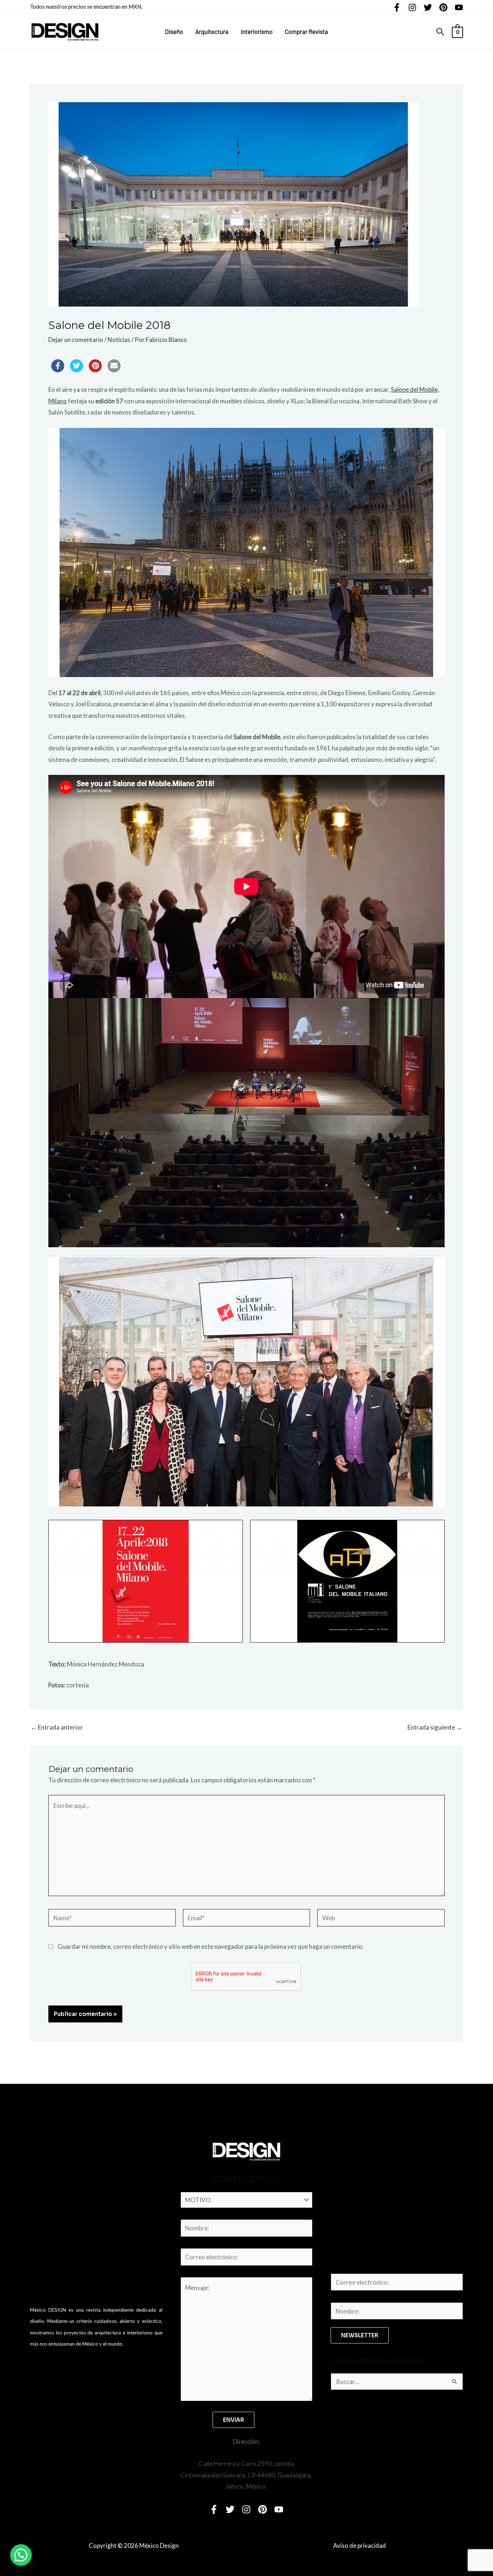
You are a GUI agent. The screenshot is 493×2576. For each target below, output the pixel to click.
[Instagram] (412, 7)
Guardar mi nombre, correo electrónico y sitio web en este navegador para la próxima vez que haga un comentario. (211, 1946)
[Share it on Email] (114, 370)
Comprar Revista (306, 31)
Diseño (174, 31)
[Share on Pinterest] (95, 370)
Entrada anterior (57, 1727)
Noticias (119, 340)
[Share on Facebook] (58, 370)
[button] (440, 32)
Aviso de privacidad (359, 2545)
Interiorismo (257, 31)
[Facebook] (397, 7)
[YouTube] (459, 7)
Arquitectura (212, 31)
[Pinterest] (443, 7)
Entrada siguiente (435, 1727)
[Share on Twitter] (77, 370)
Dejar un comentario (76, 340)
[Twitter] (428, 7)
